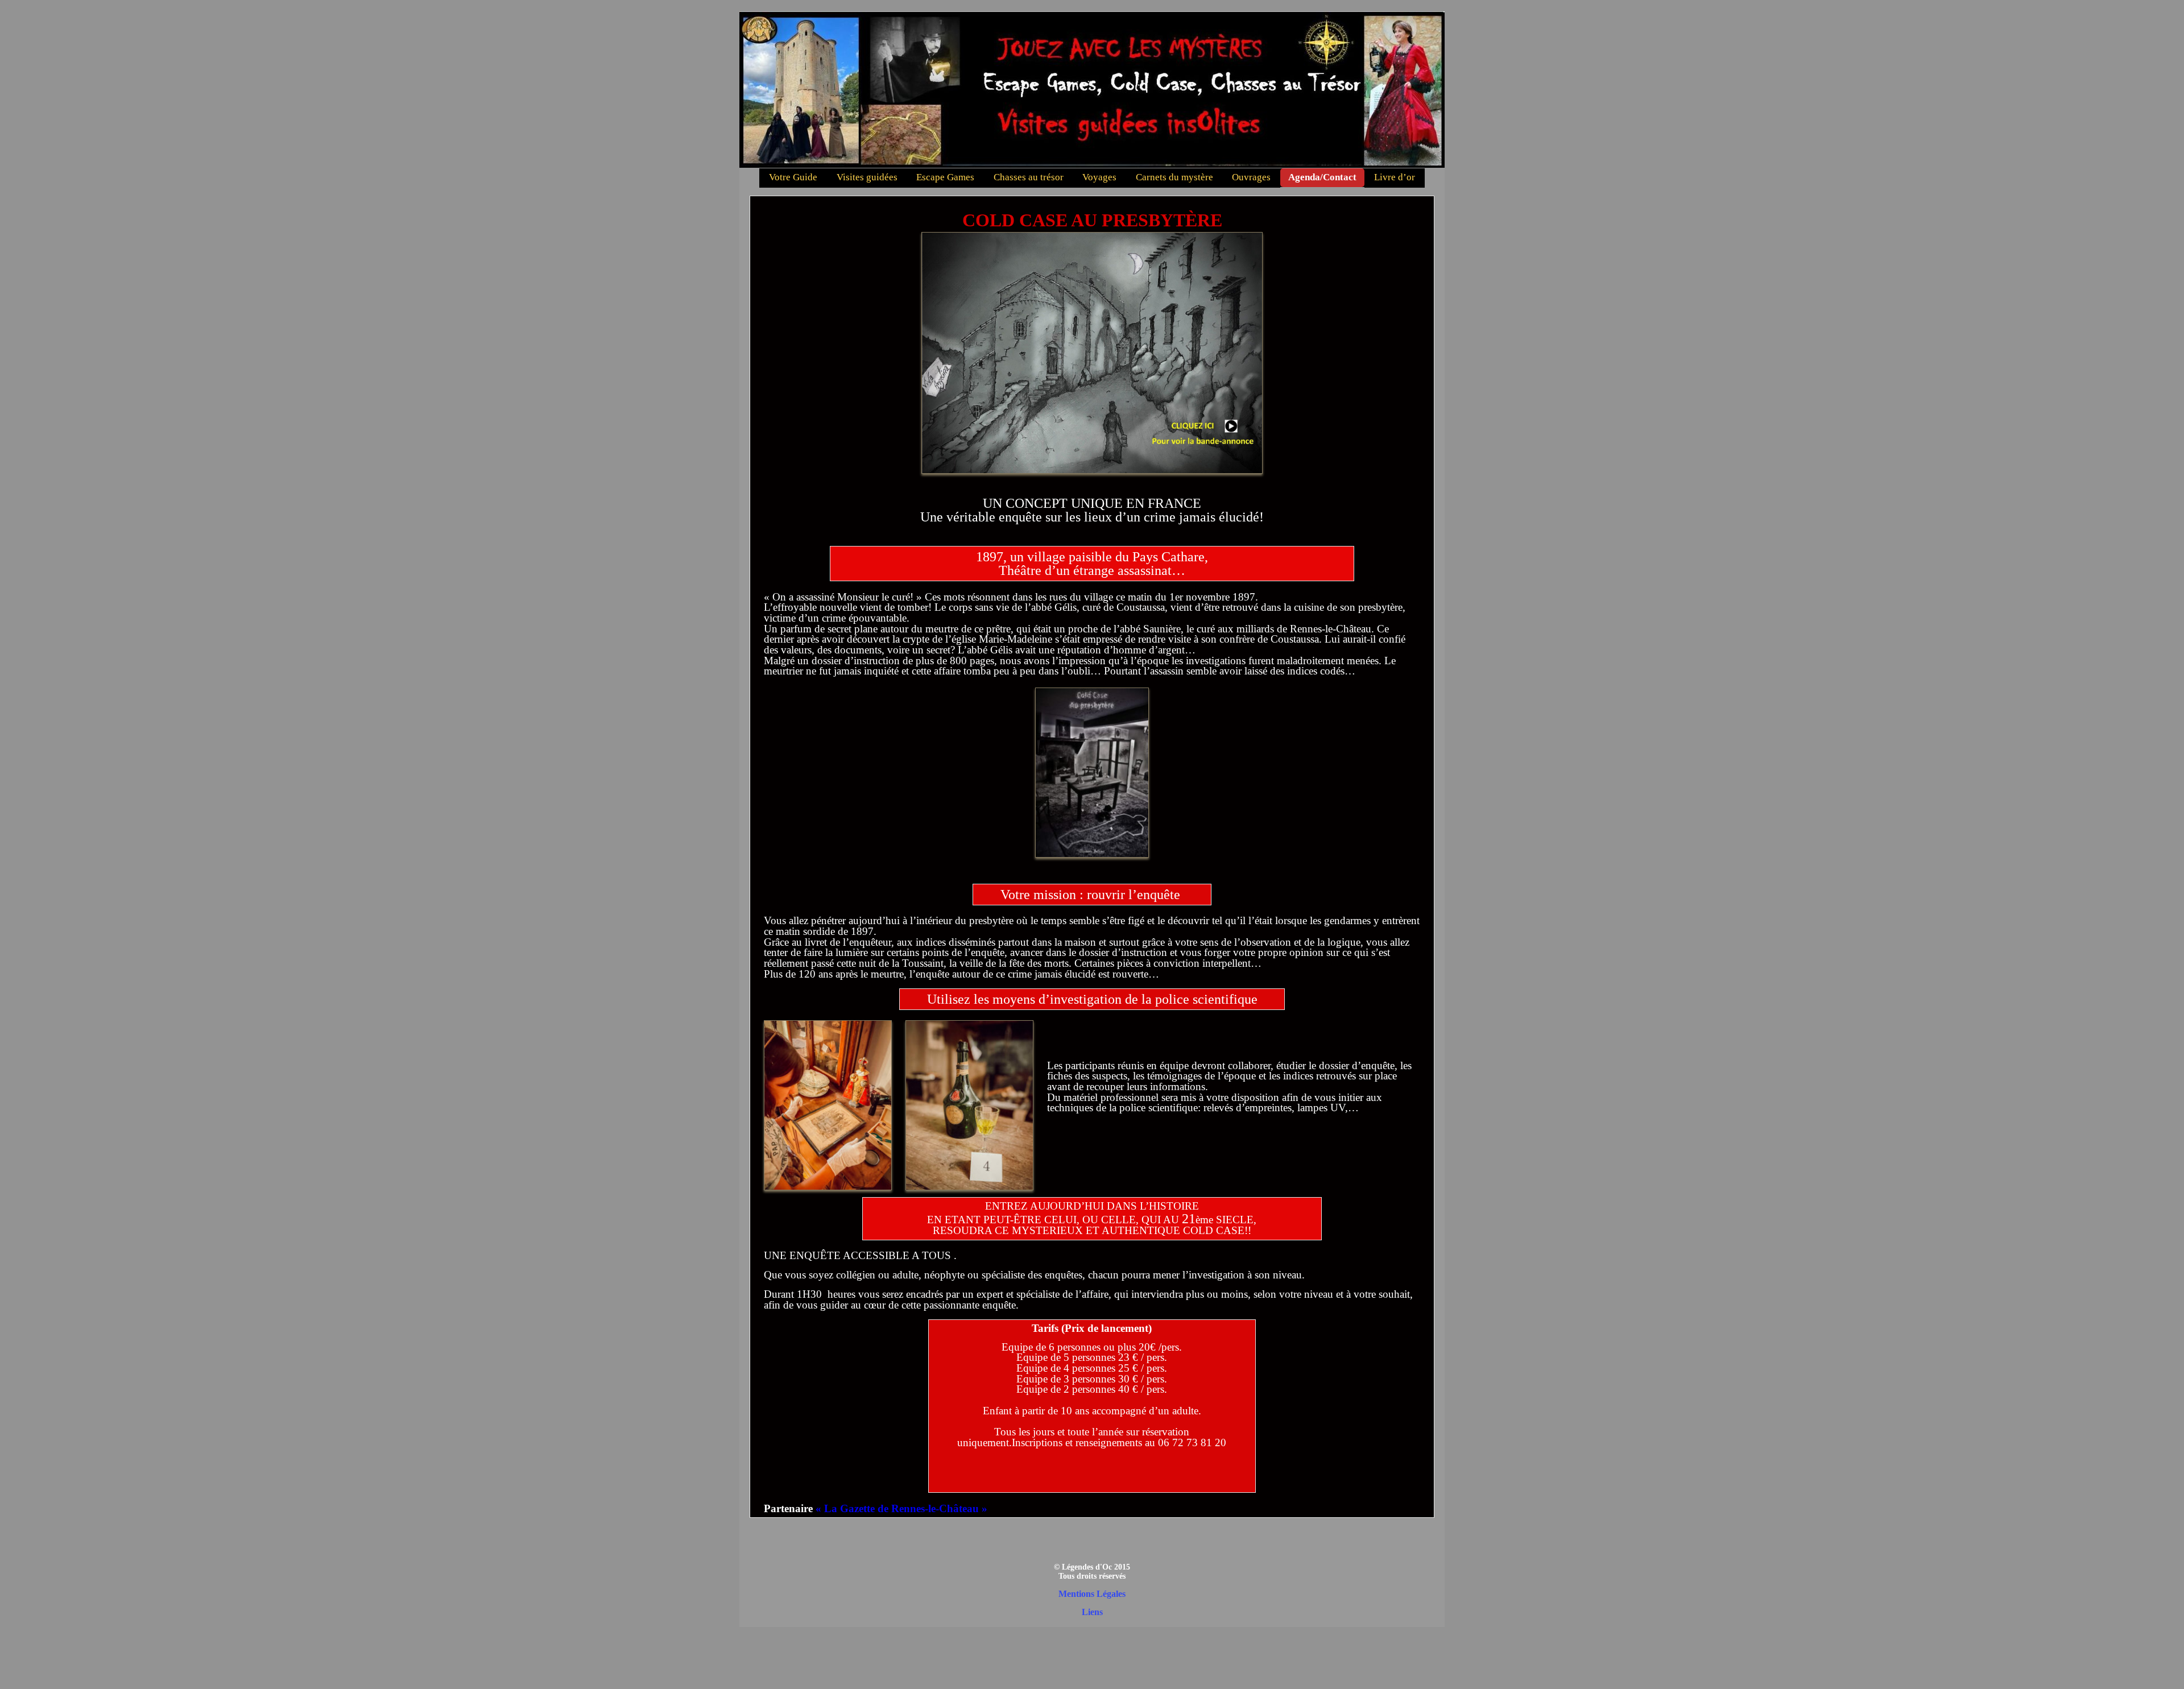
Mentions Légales (1092, 1594)
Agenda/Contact (1322, 177)
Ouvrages (1251, 177)
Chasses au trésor (1029, 177)
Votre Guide (793, 177)
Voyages (1099, 177)
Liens (1092, 1612)
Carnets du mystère (1174, 177)
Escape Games (945, 177)
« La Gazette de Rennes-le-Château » (901, 1508)
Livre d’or (1395, 177)
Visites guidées (867, 177)
